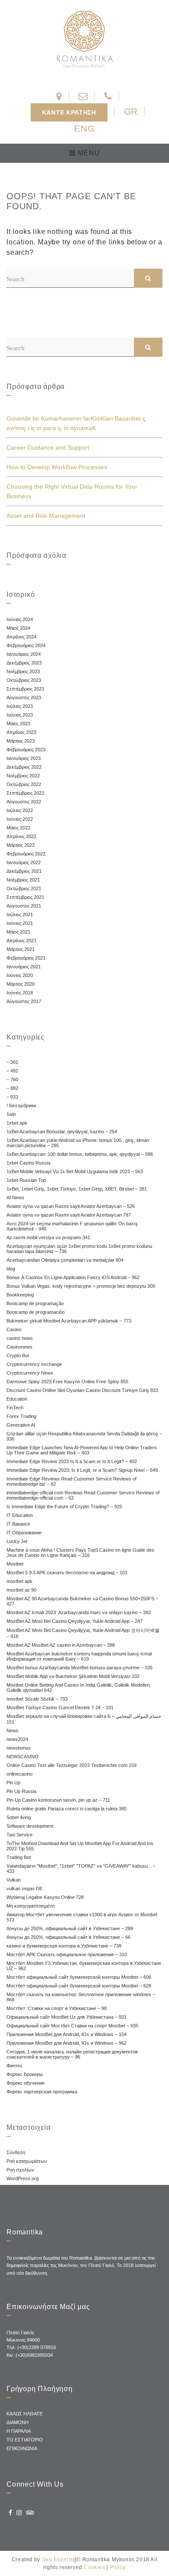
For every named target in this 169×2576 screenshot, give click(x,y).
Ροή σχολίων (20, 2170)
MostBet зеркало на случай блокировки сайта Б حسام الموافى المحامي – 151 (84, 1719)
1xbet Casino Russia (28, 1163)
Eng (84, 128)
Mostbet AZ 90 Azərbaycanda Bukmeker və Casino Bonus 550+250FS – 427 (82, 1601)
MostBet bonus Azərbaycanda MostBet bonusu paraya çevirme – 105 (80, 1668)
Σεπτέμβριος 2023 (25, 689)
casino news (20, 1338)
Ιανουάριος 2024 (24, 654)
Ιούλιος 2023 (20, 706)
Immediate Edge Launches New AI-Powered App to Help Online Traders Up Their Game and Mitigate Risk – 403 (82, 1450)
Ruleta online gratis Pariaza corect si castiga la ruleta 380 (67, 1809)
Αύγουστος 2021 (24, 906)
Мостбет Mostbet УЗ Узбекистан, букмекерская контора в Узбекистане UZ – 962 (84, 1966)
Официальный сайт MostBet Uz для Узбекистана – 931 (67, 2017)
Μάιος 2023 (18, 724)
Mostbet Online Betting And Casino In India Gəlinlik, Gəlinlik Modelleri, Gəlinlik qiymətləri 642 (79, 1688)
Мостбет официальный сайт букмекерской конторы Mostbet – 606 (79, 1977)
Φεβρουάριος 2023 (26, 750)
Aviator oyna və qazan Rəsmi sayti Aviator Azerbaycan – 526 (71, 1206)
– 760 (12, 1079)
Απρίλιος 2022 (21, 836)
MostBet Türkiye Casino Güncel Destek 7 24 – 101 (60, 1707)
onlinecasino (19, 1774)
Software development (30, 1826)
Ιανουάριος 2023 (24, 758)
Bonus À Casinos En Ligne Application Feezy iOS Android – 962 (73, 1277)
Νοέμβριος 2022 (23, 776)
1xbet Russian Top (26, 1180)
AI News (15, 1198)
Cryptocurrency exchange (34, 1364)
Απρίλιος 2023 (21, 732)
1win (11, 1114)
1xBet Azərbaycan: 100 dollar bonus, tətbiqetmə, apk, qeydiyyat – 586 (80, 1154)
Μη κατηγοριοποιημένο (31, 1906)
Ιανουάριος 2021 (24, 967)
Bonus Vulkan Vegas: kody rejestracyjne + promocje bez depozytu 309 (81, 1286)
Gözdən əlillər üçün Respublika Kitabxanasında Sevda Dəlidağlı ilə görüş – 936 (84, 1436)
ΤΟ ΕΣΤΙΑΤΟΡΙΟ (25, 2440)
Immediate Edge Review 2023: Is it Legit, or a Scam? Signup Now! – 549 (82, 1470)
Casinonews (19, 1347)
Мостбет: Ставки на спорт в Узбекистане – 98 (57, 2008)
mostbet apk (19, 1581)
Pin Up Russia (21, 1791)
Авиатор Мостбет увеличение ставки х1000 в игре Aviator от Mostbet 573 (82, 1917)
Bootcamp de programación (36, 1312)
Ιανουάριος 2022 (24, 862)
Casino (14, 1329)
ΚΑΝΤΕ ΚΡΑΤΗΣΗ (69, 112)
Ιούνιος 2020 (20, 975)
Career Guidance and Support (48, 447)
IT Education (20, 1515)
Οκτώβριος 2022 (24, 784)
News (13, 1730)
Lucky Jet (17, 1541)
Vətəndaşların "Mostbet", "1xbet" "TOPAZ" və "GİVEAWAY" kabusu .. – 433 (81, 1869)
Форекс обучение (26, 2083)
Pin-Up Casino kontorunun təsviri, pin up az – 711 (58, 1800)
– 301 (12, 1062)
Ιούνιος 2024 (20, 619)
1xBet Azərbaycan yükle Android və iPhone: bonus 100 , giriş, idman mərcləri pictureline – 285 (78, 1143)
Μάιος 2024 (18, 628)
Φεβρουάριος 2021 (26, 958)
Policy (118, 2567)
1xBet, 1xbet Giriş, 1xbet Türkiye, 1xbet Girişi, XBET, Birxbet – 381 (77, 1189)
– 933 (12, 1097)
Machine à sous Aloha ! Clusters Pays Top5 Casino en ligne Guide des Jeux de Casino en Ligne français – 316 (80, 1553)
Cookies (94, 2567)
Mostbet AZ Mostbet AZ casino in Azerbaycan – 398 (61, 1645)
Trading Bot (19, 1857)
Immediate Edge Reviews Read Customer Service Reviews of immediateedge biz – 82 (71, 1481)
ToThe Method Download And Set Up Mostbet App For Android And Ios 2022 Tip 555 (80, 1846)
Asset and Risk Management (46, 516)
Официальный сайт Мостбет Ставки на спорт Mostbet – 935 (72, 2026)
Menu (88, 153)
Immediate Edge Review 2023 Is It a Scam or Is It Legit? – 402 (72, 1461)
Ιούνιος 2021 (20, 923)
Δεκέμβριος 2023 (24, 663)
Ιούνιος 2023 (20, 715)
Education (17, 1399)
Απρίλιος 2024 (21, 637)
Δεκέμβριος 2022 (24, 767)
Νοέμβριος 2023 (23, 671)
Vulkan (14, 1880)
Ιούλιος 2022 (20, 810)
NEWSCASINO (23, 1757)
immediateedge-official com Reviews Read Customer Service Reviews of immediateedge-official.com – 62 (83, 1495)
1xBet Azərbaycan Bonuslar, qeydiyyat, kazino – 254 (62, 1132)
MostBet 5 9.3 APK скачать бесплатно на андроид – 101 (67, 1573)
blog (11, 1269)
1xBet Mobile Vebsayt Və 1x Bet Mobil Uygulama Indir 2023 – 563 (75, 1171)
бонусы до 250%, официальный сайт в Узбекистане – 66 (68, 1937)
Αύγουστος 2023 (24, 697)
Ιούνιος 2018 (20, 993)
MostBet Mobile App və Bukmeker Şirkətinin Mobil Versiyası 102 (73, 1676)
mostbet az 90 (21, 1590)
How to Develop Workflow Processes (57, 467)
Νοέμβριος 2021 (23, 880)
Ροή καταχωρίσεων (27, 2161)
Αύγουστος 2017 (24, 1001)
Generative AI (21, 1425)
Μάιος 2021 (18, 932)
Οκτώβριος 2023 (24, 680)
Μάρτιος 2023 (21, 741)
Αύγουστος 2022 (24, 802)
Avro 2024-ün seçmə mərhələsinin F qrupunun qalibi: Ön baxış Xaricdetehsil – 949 (72, 1226)
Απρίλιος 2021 (21, 941)
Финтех (15, 2066)
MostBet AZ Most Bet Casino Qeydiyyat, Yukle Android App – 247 (75, 1621)
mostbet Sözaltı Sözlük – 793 (37, 1699)
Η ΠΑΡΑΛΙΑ (19, 2431)
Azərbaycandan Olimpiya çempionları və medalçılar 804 (65, 1260)
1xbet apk (17, 1123)
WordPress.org (23, 2178)
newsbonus (19, 1748)
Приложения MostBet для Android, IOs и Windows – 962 (67, 2043)
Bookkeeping (20, 1295)
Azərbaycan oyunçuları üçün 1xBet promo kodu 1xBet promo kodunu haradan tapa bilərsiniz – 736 (79, 1249)
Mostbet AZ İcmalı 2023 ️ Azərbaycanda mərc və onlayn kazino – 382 (79, 1612)
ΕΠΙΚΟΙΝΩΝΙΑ (22, 2448)
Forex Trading (21, 1416)
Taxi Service (19, 1835)
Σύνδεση (16, 2152)
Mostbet (15, 1564)
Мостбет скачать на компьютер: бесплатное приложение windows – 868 (81, 1997)
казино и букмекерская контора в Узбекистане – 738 (64, 1946)
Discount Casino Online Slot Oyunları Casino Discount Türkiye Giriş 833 (82, 1390)
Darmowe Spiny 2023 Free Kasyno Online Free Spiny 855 (67, 1382)
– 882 (12, 1088)
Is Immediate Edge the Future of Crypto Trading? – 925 (64, 1507)
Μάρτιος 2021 (21, 949)
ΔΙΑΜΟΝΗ (18, 2422)
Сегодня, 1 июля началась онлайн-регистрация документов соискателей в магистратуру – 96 (72, 2054)
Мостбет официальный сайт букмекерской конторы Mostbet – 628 (79, 1986)
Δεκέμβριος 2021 (24, 871)
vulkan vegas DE (24, 1888)
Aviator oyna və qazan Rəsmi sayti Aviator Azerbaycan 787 (69, 1215)
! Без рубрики (21, 1105)
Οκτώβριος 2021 (24, 888)
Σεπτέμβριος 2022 (25, 793)
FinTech (15, 1408)
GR (131, 111)
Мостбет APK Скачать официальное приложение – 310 (67, 1954)
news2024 (17, 1739)
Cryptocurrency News (30, 1373)
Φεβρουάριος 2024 (26, 645)
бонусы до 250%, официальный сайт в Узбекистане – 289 (70, 1928)
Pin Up (13, 1783)
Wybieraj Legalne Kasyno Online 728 (45, 1897)
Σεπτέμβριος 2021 (25, 897)
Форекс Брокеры (25, 2074)
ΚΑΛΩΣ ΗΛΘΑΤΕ (24, 2414)
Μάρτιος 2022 (21, 845)
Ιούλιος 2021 (20, 915)
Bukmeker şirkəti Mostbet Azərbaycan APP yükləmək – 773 (69, 1321)
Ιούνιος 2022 (20, 819)
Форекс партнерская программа (42, 2092)
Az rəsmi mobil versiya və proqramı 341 (48, 1237)
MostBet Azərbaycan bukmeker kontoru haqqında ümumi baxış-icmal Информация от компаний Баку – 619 (79, 1656)
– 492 (12, 1071)
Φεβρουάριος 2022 (26, 854)
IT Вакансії (18, 1524)
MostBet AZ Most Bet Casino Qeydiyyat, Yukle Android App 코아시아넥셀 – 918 (83, 1633)
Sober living (19, 1817)
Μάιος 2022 (18, 828)
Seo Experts (58, 2560)
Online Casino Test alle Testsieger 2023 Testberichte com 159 (71, 1765)
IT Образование (24, 1533)
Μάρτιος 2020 (21, 984)
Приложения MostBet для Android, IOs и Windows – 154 (67, 2034)
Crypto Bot (18, 1355)
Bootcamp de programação (35, 1303)
